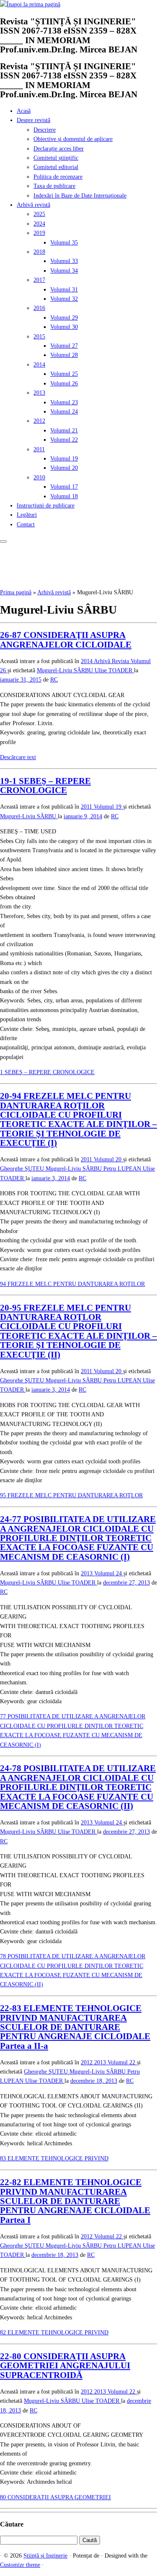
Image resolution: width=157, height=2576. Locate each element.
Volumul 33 (64, 261)
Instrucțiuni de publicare (46, 506)
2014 (39, 365)
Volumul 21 (64, 431)
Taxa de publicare (54, 186)
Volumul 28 (64, 355)
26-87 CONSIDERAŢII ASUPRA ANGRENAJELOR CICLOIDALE (66, 640)
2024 (39, 224)
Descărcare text (18, 757)
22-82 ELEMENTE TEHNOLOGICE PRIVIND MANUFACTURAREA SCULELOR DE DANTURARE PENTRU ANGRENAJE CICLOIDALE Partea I (75, 2201)
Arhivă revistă (33, 205)
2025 (39, 214)
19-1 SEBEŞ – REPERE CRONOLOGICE (45, 786)
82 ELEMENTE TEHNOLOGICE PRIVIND (54, 2333)
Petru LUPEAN (123, 1169)
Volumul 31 (64, 290)
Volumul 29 (64, 318)
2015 (39, 337)
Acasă (24, 111)
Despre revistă (33, 120)
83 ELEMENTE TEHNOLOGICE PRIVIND (54, 2158)
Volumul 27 (64, 346)
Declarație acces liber (59, 149)
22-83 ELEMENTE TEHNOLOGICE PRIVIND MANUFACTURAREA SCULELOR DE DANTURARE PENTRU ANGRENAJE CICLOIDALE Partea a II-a (75, 2027)
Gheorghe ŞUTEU (23, 1169)
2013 (39, 393)
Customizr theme (20, 2565)
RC (54, 680)
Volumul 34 (64, 271)
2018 (39, 252)
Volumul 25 (64, 374)
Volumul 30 (64, 327)
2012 (39, 421)
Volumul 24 (64, 412)
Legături (27, 515)
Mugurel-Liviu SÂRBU (66, 670)
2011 (39, 449)
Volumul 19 (64, 459)
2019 (39, 233)
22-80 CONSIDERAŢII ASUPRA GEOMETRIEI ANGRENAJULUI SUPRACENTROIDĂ (65, 2366)
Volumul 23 (64, 402)
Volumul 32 (64, 299)
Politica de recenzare (58, 177)
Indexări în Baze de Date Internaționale (80, 196)
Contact (26, 524)
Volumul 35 (64, 243)
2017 (39, 280)
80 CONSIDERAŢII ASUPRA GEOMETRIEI (55, 2497)
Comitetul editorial (56, 167)
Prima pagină (16, 592)
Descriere (45, 130)
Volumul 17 (64, 487)
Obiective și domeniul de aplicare (73, 139)
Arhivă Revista (112, 661)
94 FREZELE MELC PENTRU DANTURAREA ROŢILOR (72, 1284)
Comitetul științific (56, 158)
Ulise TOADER (114, 670)
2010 (39, 477)
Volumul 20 (64, 468)
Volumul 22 (64, 440)
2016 (39, 308)
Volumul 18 (64, 496)
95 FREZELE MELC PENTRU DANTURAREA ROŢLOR (71, 1495)
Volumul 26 (64, 384)
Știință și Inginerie (45, 2556)
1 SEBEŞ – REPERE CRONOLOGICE (47, 1072)
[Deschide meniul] (3, 541)
